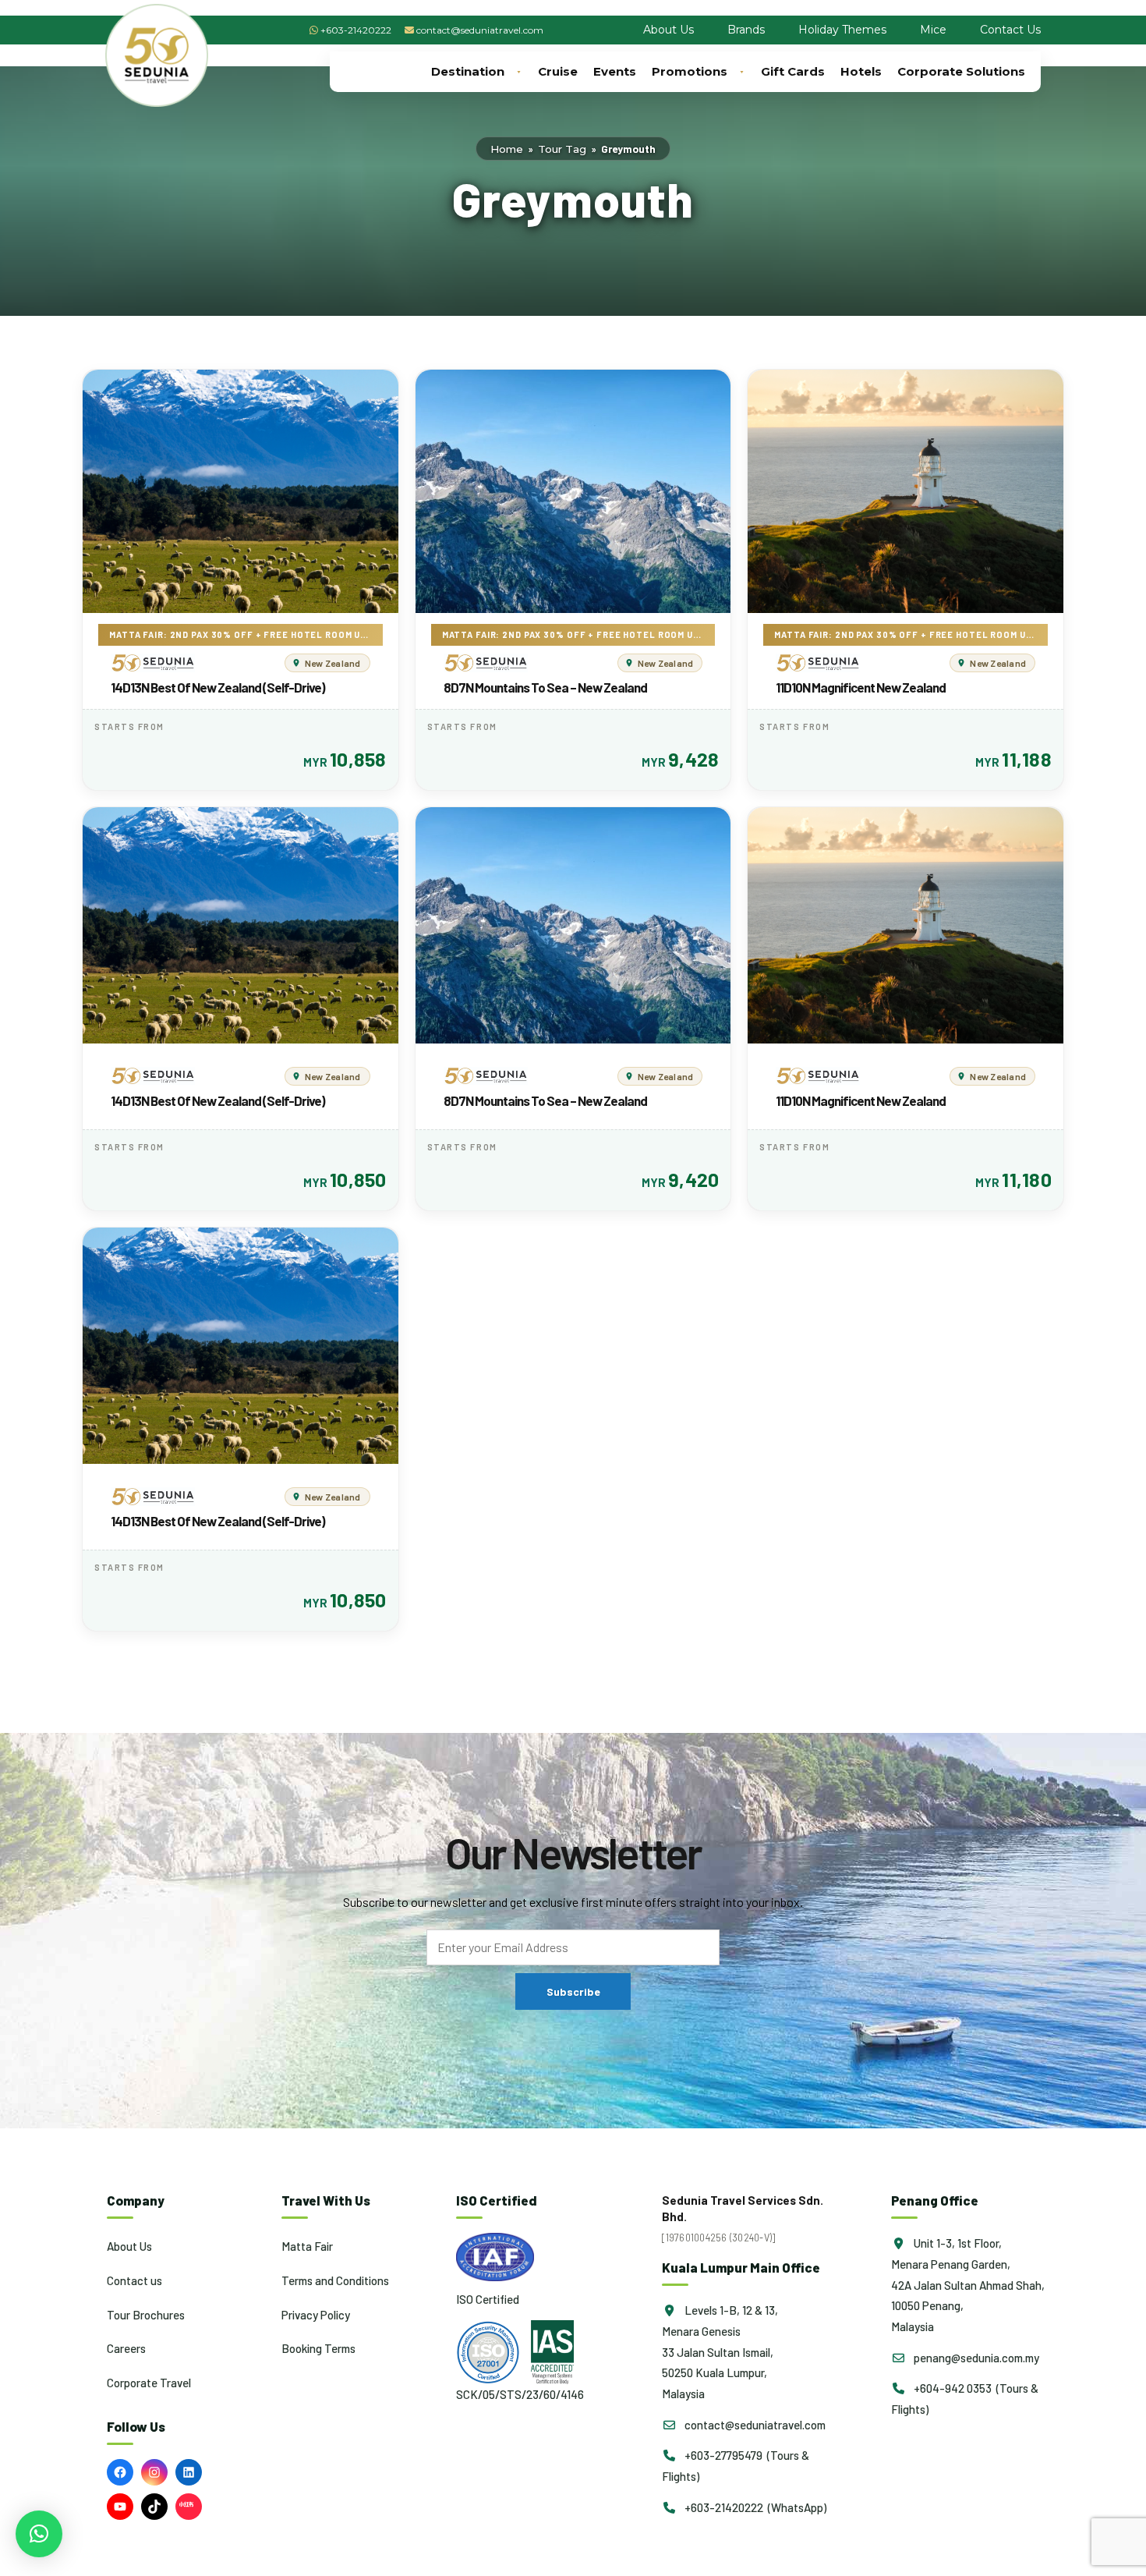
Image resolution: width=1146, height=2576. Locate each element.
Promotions (690, 71)
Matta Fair (307, 2246)
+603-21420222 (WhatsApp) (754, 2507)
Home (507, 149)
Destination (468, 71)
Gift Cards (793, 71)
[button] (39, 2534)
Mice (933, 30)
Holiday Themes (842, 30)
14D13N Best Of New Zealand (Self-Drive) (218, 687)
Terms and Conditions (335, 2280)
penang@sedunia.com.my (975, 2358)
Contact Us (1010, 30)
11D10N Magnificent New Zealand (861, 687)
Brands (746, 30)
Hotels (861, 71)
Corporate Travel (149, 2383)
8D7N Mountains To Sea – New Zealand (545, 687)
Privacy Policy (316, 2315)
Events (615, 71)
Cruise (558, 71)
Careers (126, 2348)
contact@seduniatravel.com (480, 30)
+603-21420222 (356, 30)
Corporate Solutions (961, 71)
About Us (668, 30)
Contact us (134, 2280)
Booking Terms (318, 2348)
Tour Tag (562, 149)
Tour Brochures (146, 2315)
